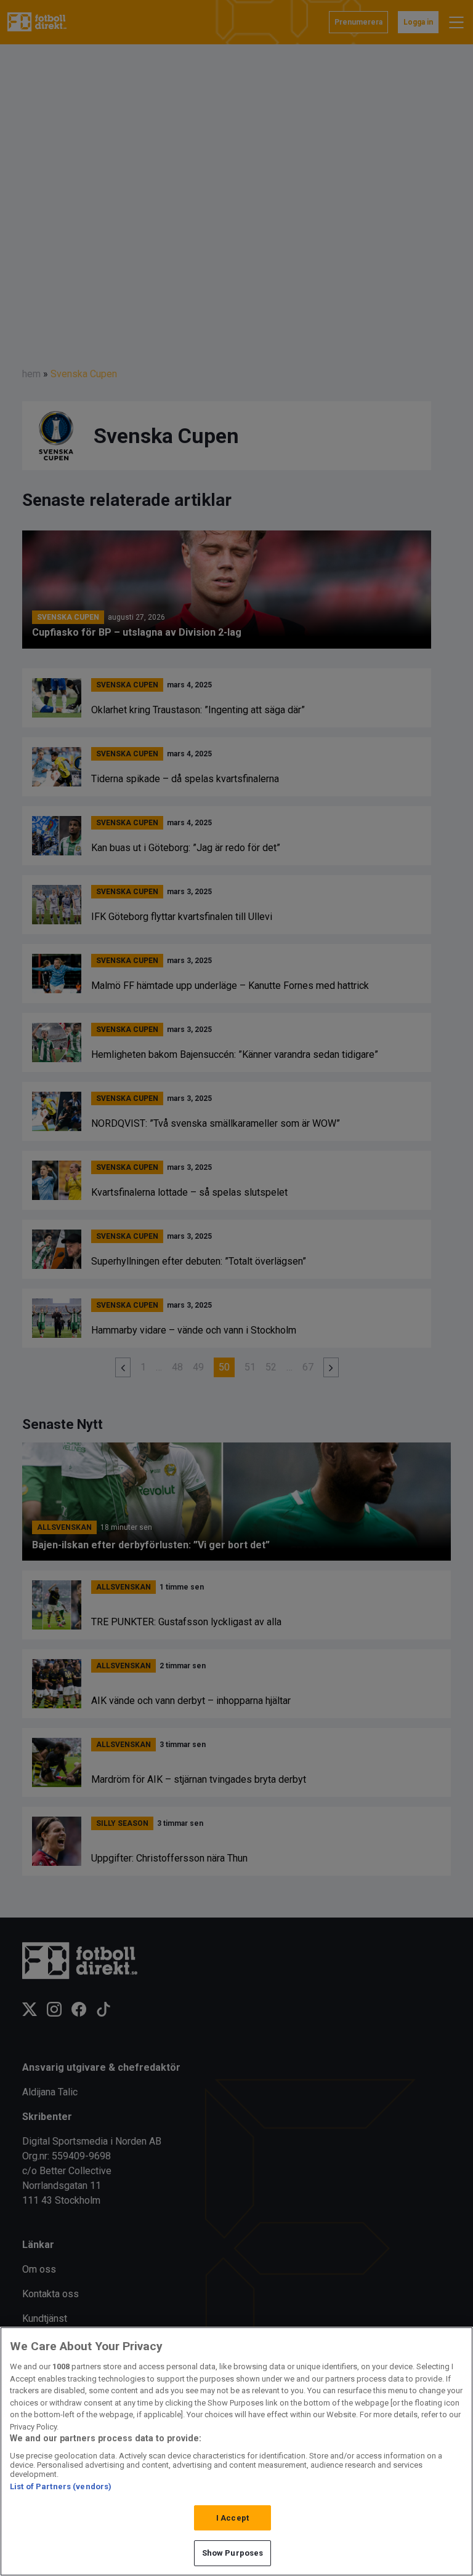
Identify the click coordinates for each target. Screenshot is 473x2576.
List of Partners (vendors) (61, 2486)
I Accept (232, 2518)
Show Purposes (233, 2553)
